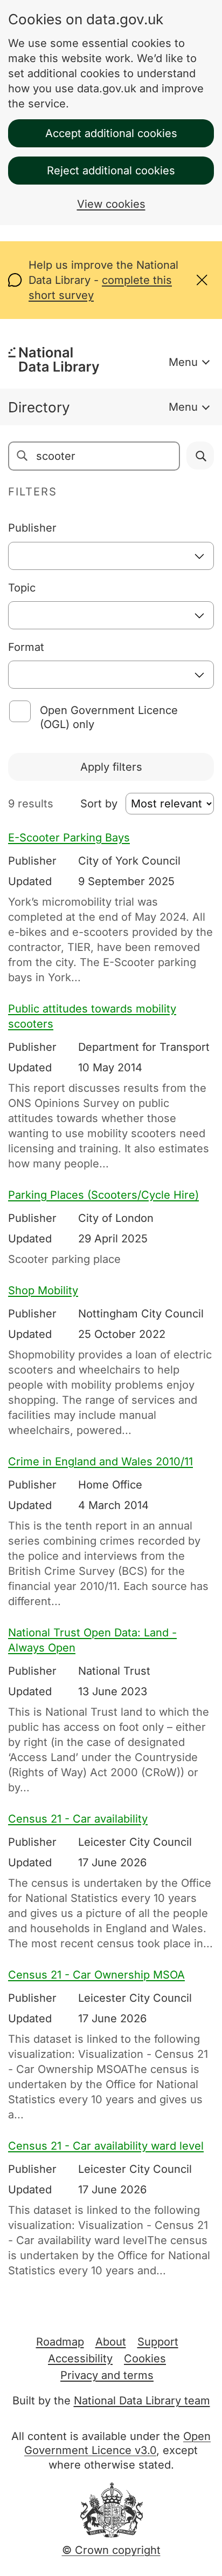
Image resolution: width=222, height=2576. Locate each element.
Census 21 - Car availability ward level (106, 2146)
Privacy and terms (107, 2375)
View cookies (111, 204)
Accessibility (80, 2358)
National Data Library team (142, 2401)
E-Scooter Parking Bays (69, 838)
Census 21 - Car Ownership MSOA (96, 1975)
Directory (39, 407)
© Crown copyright (111, 2550)
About (111, 2342)
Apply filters (111, 767)
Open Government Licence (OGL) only (109, 717)
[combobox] (111, 556)
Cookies (145, 2358)
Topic (22, 588)
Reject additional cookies (111, 171)
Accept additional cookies (111, 133)
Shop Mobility (43, 1290)
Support (158, 2342)
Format (26, 647)
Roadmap (60, 2342)
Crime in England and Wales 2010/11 (100, 1462)
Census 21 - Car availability (78, 1819)
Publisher (32, 528)
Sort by (99, 804)
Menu (183, 362)
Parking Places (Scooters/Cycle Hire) (103, 1195)
